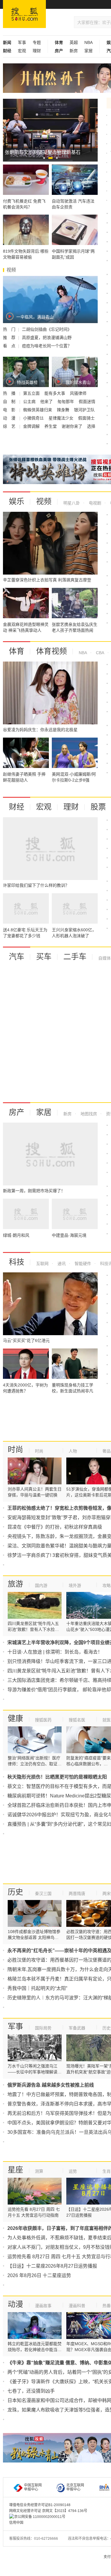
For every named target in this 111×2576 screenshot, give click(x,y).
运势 (73, 2171)
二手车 (75, 957)
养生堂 (51, 426)
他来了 (47, 402)
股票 (98, 807)
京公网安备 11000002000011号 (40, 2517)
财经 (17, 807)
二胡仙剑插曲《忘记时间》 (47, 329)
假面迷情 (87, 402)
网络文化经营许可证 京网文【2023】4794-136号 (48, 2511)
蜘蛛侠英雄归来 (38, 410)
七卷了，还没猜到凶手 (31, 2391)
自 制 (10, 402)
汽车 (17, 957)
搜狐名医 (77, 1720)
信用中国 (16, 2523)
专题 (37, 42)
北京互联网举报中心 (75, 2487)
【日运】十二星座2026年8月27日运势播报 (52, 2266)
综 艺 (10, 426)
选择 (91, 426)
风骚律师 (78, 393)
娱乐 (17, 501)
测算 (39, 2171)
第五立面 (32, 393)
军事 (22, 42)
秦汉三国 (43, 1894)
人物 (73, 1451)
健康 (15, 1718)
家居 (89, 51)
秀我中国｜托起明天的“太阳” (37, 1988)
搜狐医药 (43, 1720)
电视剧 (94, 503)
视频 (44, 501)
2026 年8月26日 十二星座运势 (39, 2275)
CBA (99, 653)
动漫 (15, 2304)
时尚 (15, 1450)
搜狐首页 (24, 14)
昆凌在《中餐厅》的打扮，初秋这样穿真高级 (55, 1527)
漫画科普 (77, 2306)
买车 (44, 957)
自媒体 (104, 958)
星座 (15, 2170)
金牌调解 (32, 426)
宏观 (22, 51)
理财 (37, 51)
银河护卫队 (84, 410)
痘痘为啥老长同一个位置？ (47, 346)
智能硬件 (82, 1264)
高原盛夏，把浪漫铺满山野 (47, 338)
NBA (89, 42)
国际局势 (43, 2028)
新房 (74, 51)
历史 (15, 1892)
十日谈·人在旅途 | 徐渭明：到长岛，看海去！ (55, 1652)
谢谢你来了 (73, 426)
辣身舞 (64, 410)
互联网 (42, 1264)
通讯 (61, 1264)
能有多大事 (55, 393)
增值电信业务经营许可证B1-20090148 (40, 2505)
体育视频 (52, 651)
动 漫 (10, 418)
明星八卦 (72, 503)
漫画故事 (43, 2306)
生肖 (107, 2171)
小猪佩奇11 (34, 418)
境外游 (75, 1585)
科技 (17, 1262)
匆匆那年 (66, 402)
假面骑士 (86, 418)
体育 (17, 651)
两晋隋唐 (77, 1894)
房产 (17, 1112)
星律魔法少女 (62, 418)
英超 (74, 42)
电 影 (10, 410)
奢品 (107, 1451)
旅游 (15, 1584)
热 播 (10, 393)
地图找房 (88, 1114)
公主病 (30, 402)
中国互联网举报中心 (33, 2487)
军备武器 (77, 2028)
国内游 (41, 1585)
